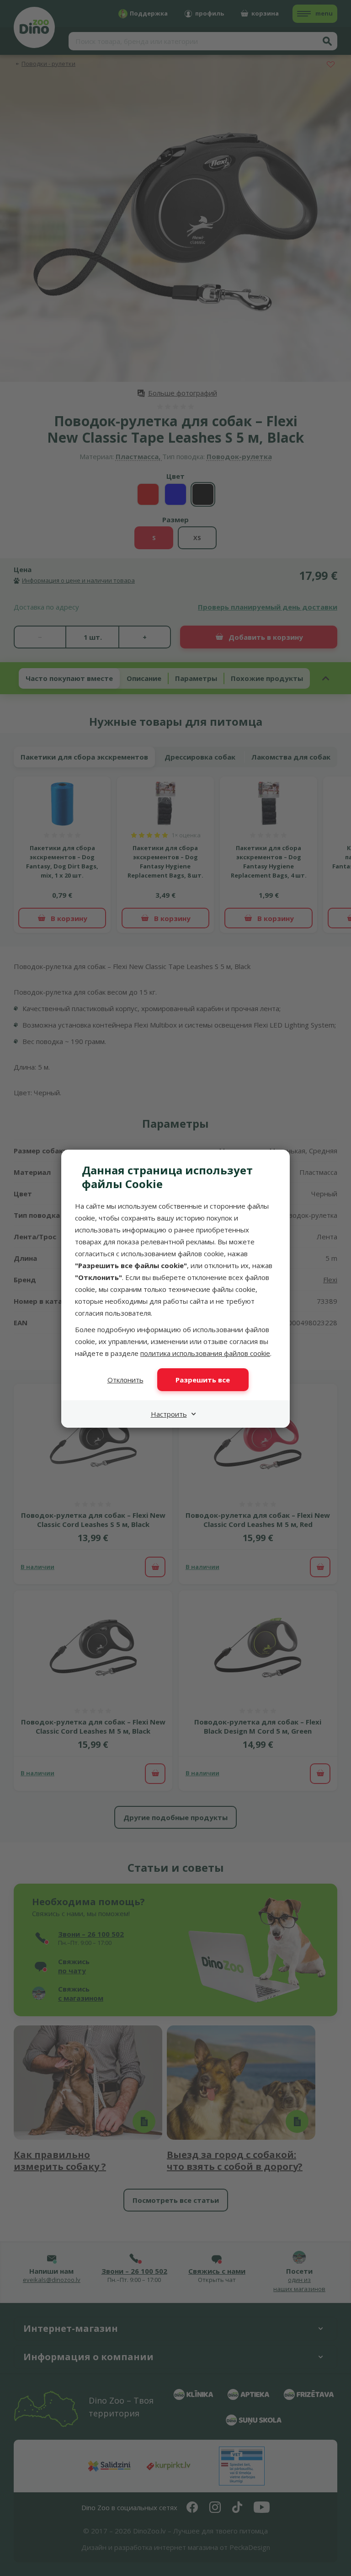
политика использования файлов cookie (205, 1353)
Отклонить (125, 1380)
